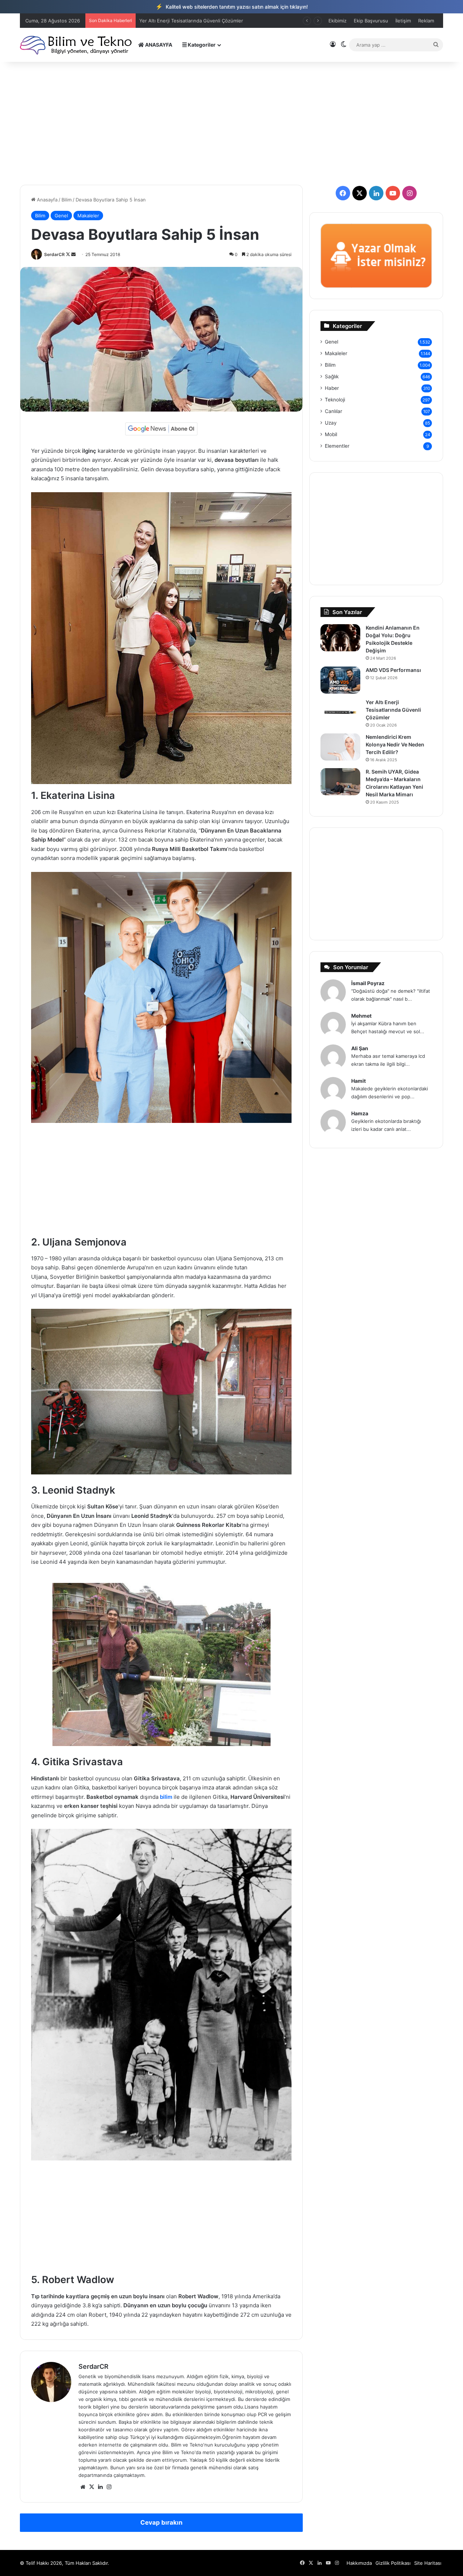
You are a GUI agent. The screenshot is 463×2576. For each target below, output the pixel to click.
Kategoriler (201, 45)
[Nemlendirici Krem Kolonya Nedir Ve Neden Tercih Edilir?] (340, 747)
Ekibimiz (337, 21)
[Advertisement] (231, 123)
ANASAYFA (158, 45)
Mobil (331, 434)
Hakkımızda (359, 2563)
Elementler (337, 446)
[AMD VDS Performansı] (340, 680)
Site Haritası (428, 2563)
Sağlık (332, 376)
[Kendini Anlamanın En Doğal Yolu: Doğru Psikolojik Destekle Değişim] (340, 638)
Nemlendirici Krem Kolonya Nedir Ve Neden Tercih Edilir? (395, 744)
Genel (61, 216)
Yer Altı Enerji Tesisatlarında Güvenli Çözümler (393, 710)
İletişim (403, 21)
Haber (332, 388)
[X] (92, 2487)
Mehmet (361, 1016)
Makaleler (88, 216)
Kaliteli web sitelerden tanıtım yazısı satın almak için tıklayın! (232, 7)
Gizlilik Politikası (393, 2563)
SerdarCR (54, 254)
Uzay (331, 423)
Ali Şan (360, 1048)
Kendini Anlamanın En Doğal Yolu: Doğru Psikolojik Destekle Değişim (216, 21)
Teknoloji (335, 400)
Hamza (360, 1113)
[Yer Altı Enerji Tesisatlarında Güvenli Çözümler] (340, 712)
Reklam (426, 21)
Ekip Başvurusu (371, 21)
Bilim (67, 200)
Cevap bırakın (162, 2522)
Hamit (358, 1081)
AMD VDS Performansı (393, 670)
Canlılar (334, 411)
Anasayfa (46, 200)
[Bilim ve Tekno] (77, 45)
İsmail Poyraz (368, 983)
